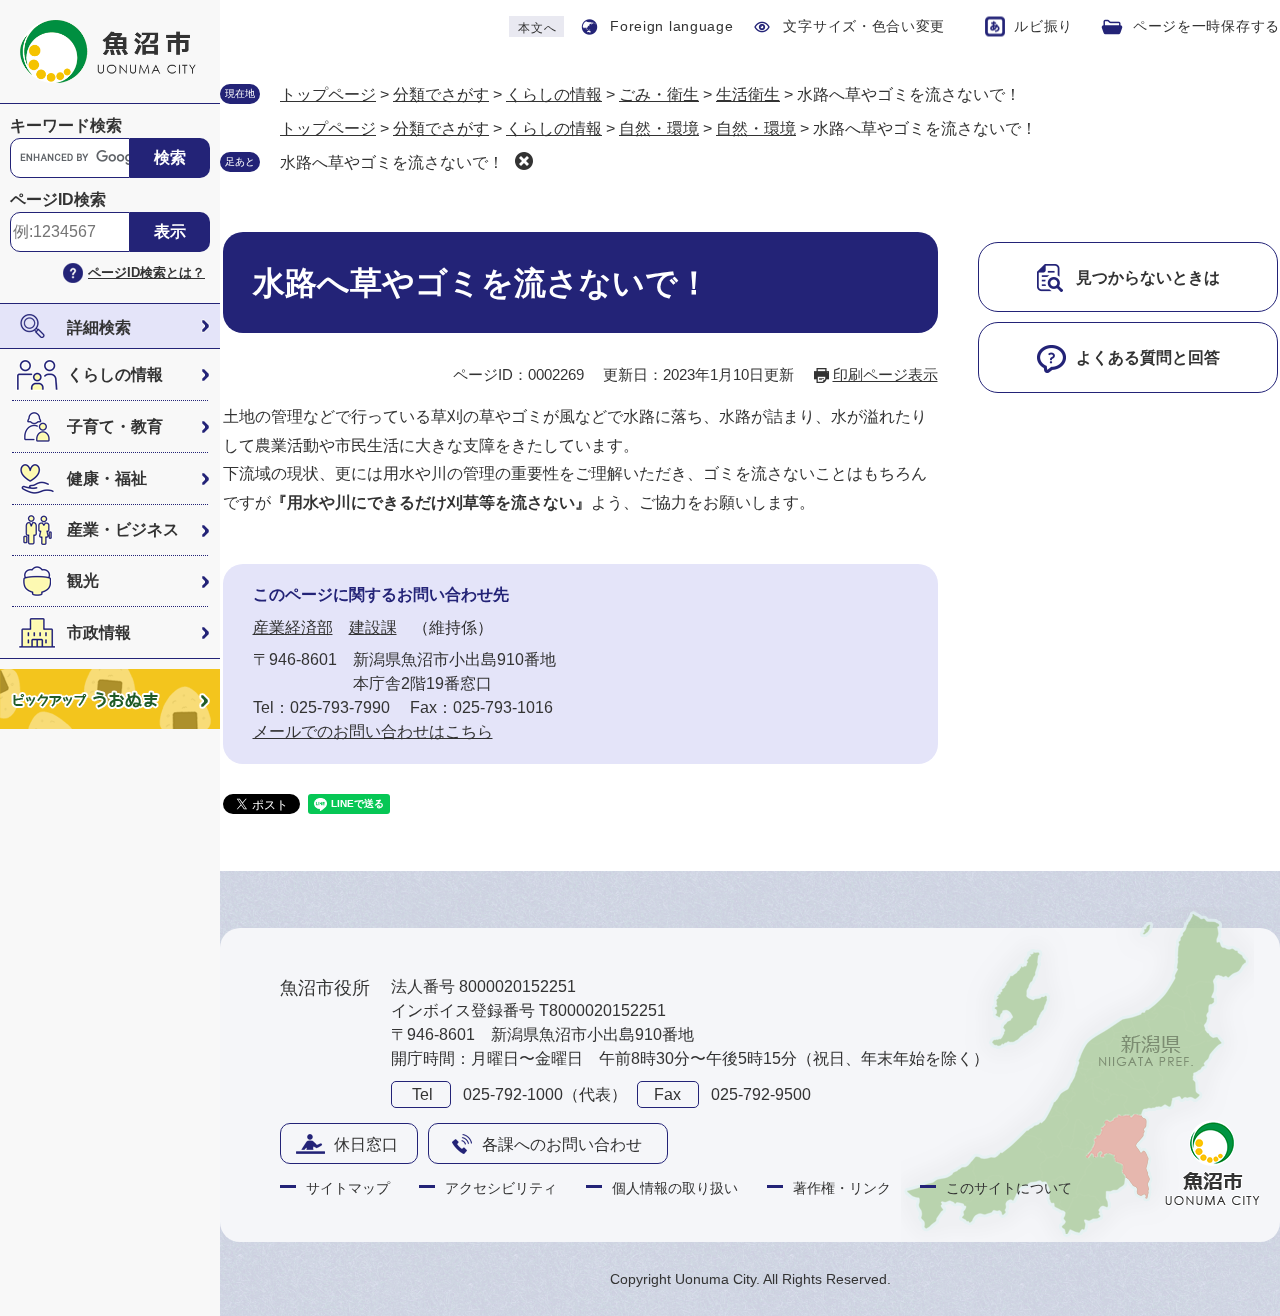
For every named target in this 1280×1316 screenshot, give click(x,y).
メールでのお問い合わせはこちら (373, 731)
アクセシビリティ (501, 1188)
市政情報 (99, 632)
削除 (524, 161)
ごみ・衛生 (659, 94)
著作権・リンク (842, 1188)
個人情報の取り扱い (675, 1188)
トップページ (328, 94)
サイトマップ (348, 1188)
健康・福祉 (107, 478)
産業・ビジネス (123, 529)
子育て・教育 (115, 426)
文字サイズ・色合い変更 (864, 26)
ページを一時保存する (1206, 26)
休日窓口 (366, 1144)
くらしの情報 (115, 374)
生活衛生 (748, 94)
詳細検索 (99, 327)
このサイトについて (1009, 1188)
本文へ (537, 28)
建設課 (373, 627)
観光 (83, 580)
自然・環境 (659, 128)
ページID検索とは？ (146, 272)
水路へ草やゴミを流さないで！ (392, 162)
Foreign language (671, 26)
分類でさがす (441, 94)
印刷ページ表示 (885, 374)
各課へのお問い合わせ (562, 1144)
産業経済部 (293, 627)
